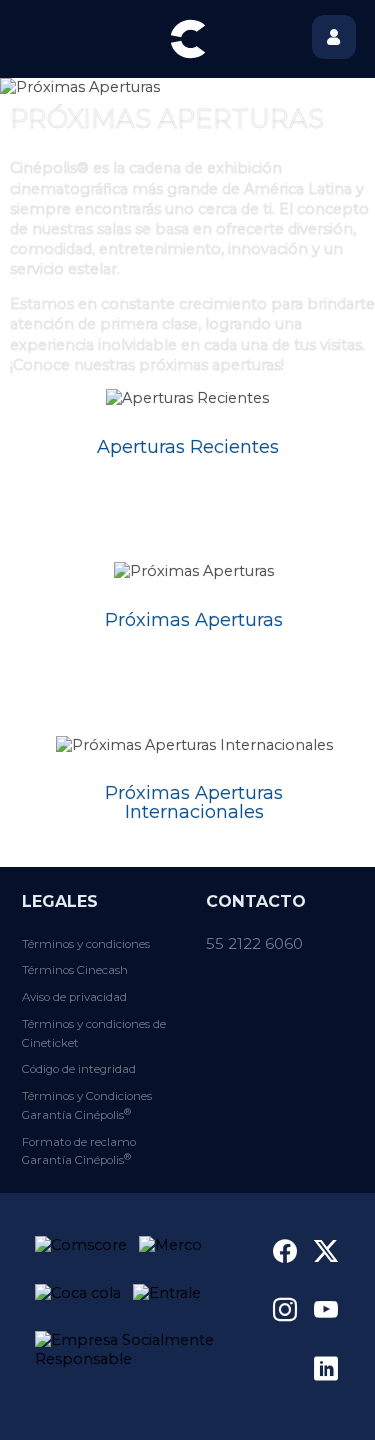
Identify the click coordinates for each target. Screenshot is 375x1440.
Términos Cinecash (75, 970)
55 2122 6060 (254, 943)
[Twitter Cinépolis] (326, 1251)
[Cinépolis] (188, 39)
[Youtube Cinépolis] (326, 1309)
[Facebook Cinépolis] (285, 1251)
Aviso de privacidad (74, 997)
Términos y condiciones (86, 944)
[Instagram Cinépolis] (285, 1309)
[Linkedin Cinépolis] (326, 1368)
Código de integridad (79, 1069)
